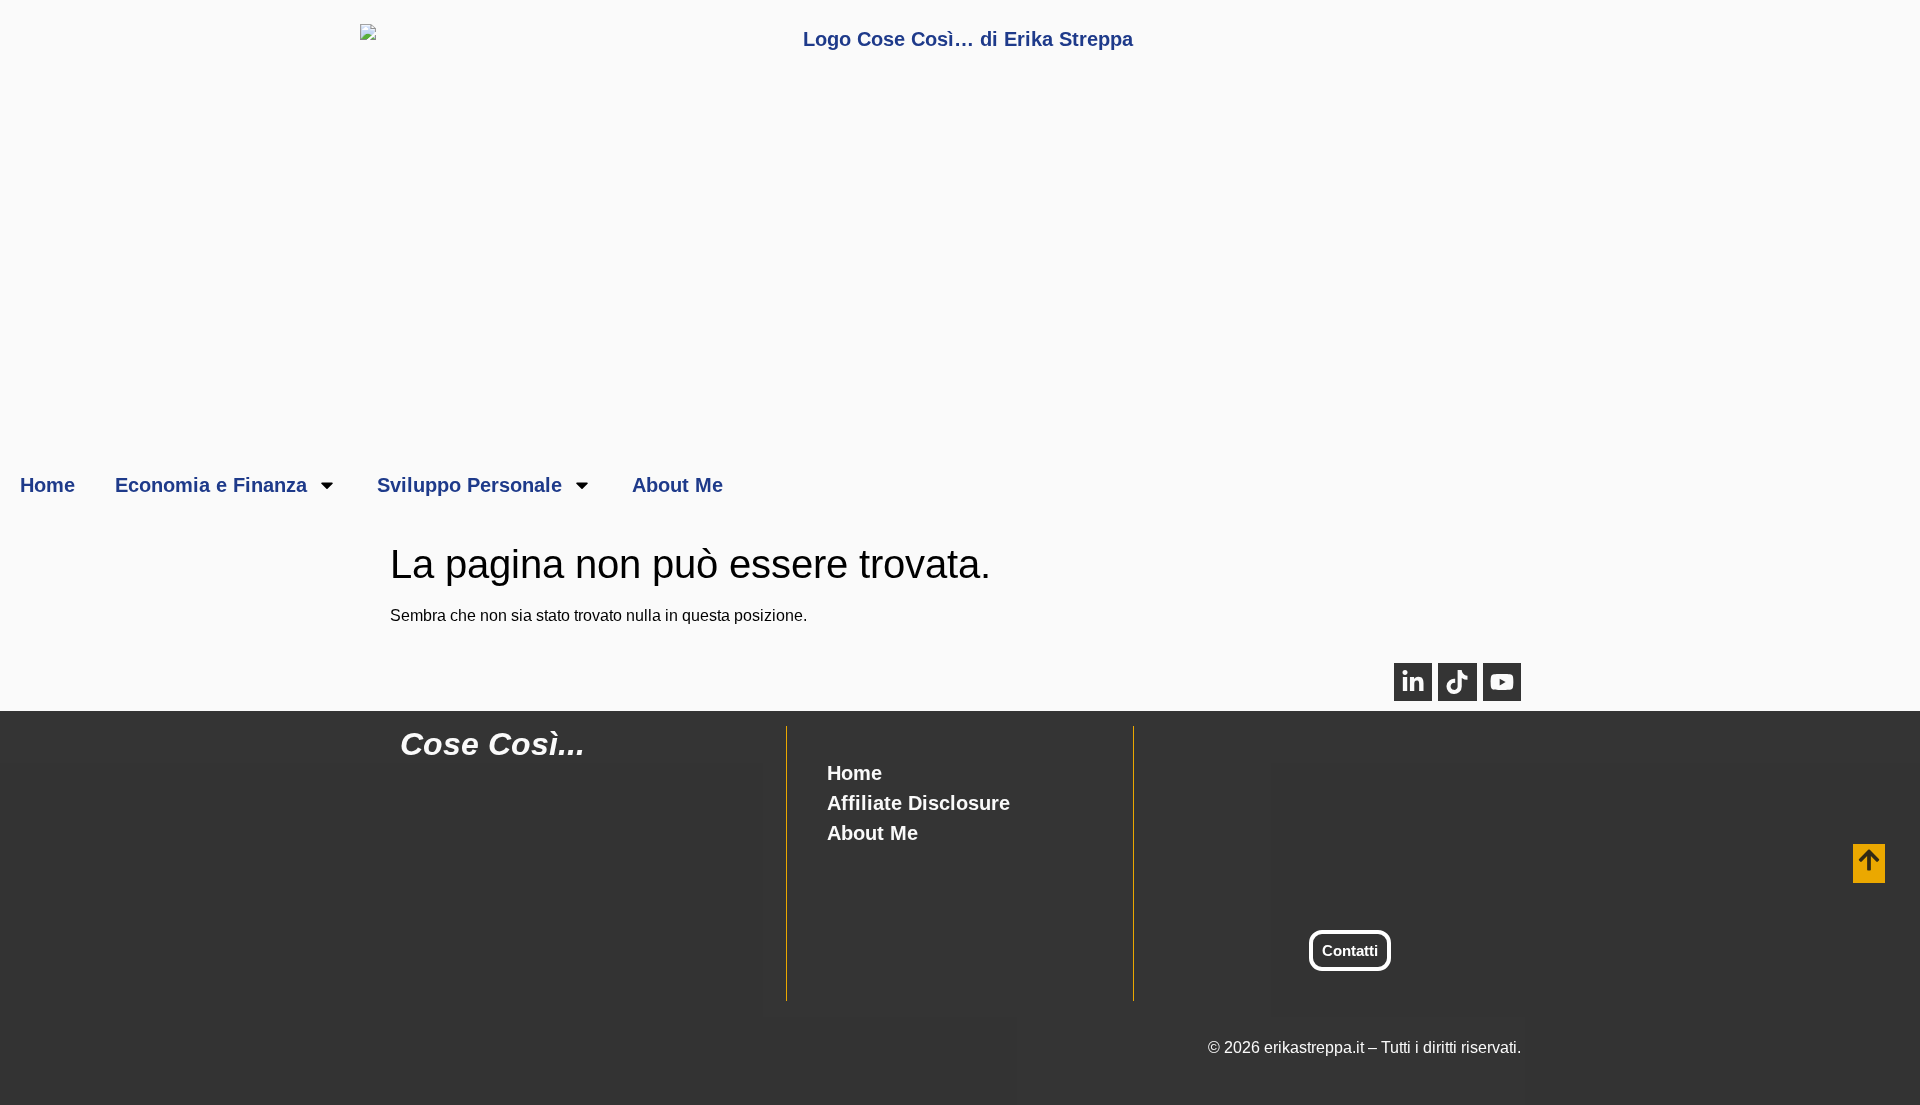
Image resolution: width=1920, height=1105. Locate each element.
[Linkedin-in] (1413, 682)
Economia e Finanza (211, 485)
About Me (677, 485)
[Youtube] (1502, 682)
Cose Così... (492, 744)
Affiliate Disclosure (918, 803)
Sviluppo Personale (469, 485)
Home (47, 485)
